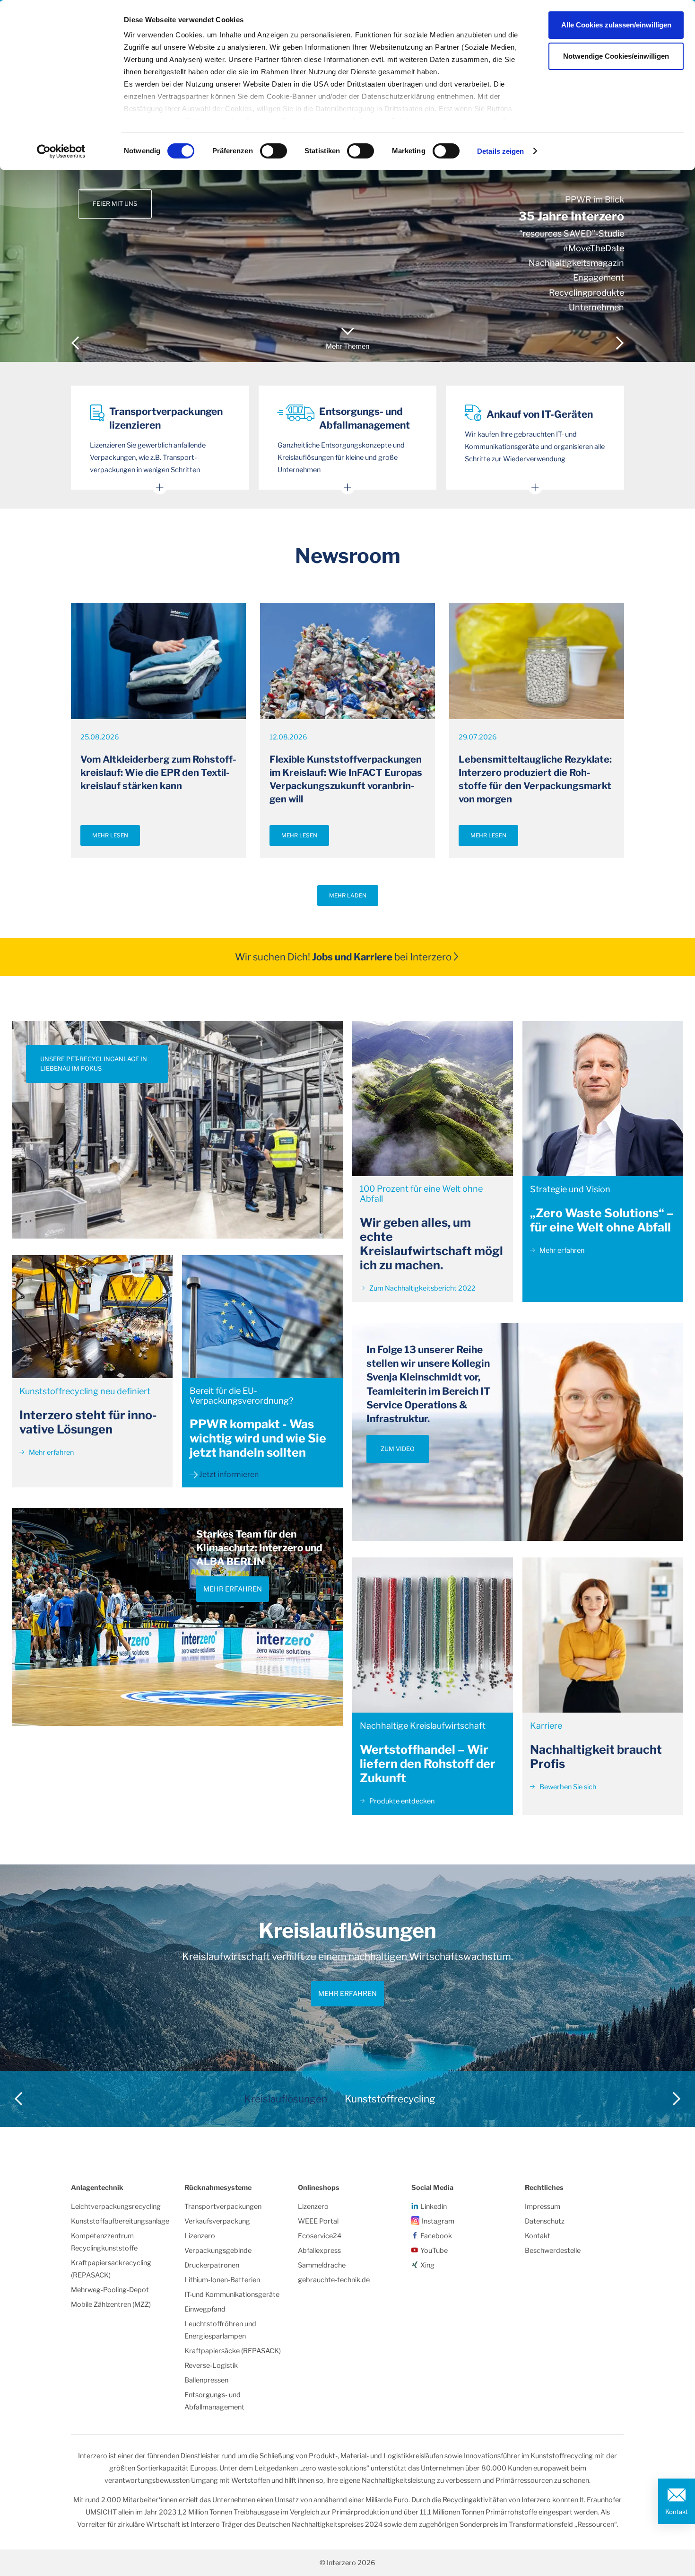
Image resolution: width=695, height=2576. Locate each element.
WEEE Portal (318, 2221)
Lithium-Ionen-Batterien (222, 2280)
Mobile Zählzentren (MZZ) (111, 2304)
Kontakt (677, 2512)
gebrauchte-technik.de (334, 2280)
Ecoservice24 (320, 2236)
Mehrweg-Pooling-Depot (110, 2290)
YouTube (434, 2251)
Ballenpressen (206, 2380)
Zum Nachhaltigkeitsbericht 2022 (422, 1288)
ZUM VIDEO (398, 1449)
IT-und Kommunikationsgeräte (232, 2295)
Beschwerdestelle (553, 2251)
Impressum (543, 2207)
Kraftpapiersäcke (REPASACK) (233, 2351)
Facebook (436, 2236)
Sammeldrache (322, 2265)
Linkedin (434, 2207)
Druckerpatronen (212, 2265)
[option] (347, 181)
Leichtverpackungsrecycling (116, 2207)
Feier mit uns (115, 204)
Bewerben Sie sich (567, 1787)
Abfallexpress (319, 2251)
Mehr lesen (110, 835)
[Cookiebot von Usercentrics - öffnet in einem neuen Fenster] (61, 151)
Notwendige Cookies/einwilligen (616, 56)
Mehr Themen (347, 346)
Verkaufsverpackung (217, 2221)
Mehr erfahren (51, 1452)
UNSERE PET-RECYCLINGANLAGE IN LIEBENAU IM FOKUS (94, 1064)
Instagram (438, 2221)
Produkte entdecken (401, 1801)
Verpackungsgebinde (218, 2251)
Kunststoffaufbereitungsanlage (120, 2221)
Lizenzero (200, 2236)
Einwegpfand (205, 2309)
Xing (427, 2265)
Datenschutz (545, 2221)
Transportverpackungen (223, 2207)
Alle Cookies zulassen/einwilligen (616, 25)
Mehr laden (348, 896)
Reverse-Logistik (211, 2365)
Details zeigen (500, 151)
